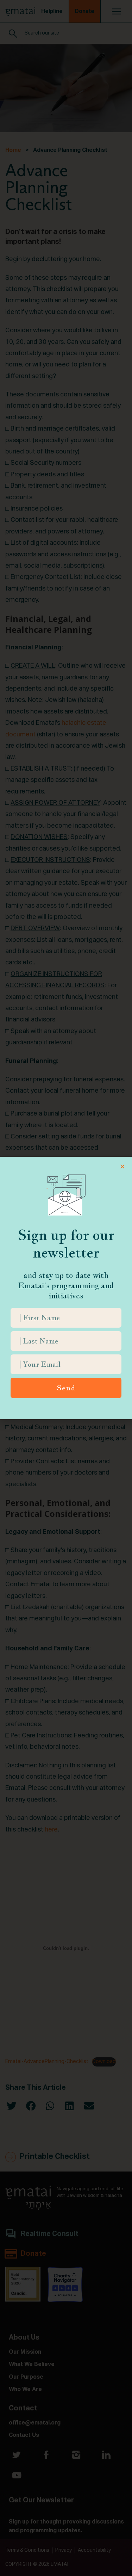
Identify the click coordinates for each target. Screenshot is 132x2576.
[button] (122, 1166)
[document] (66, 1288)
